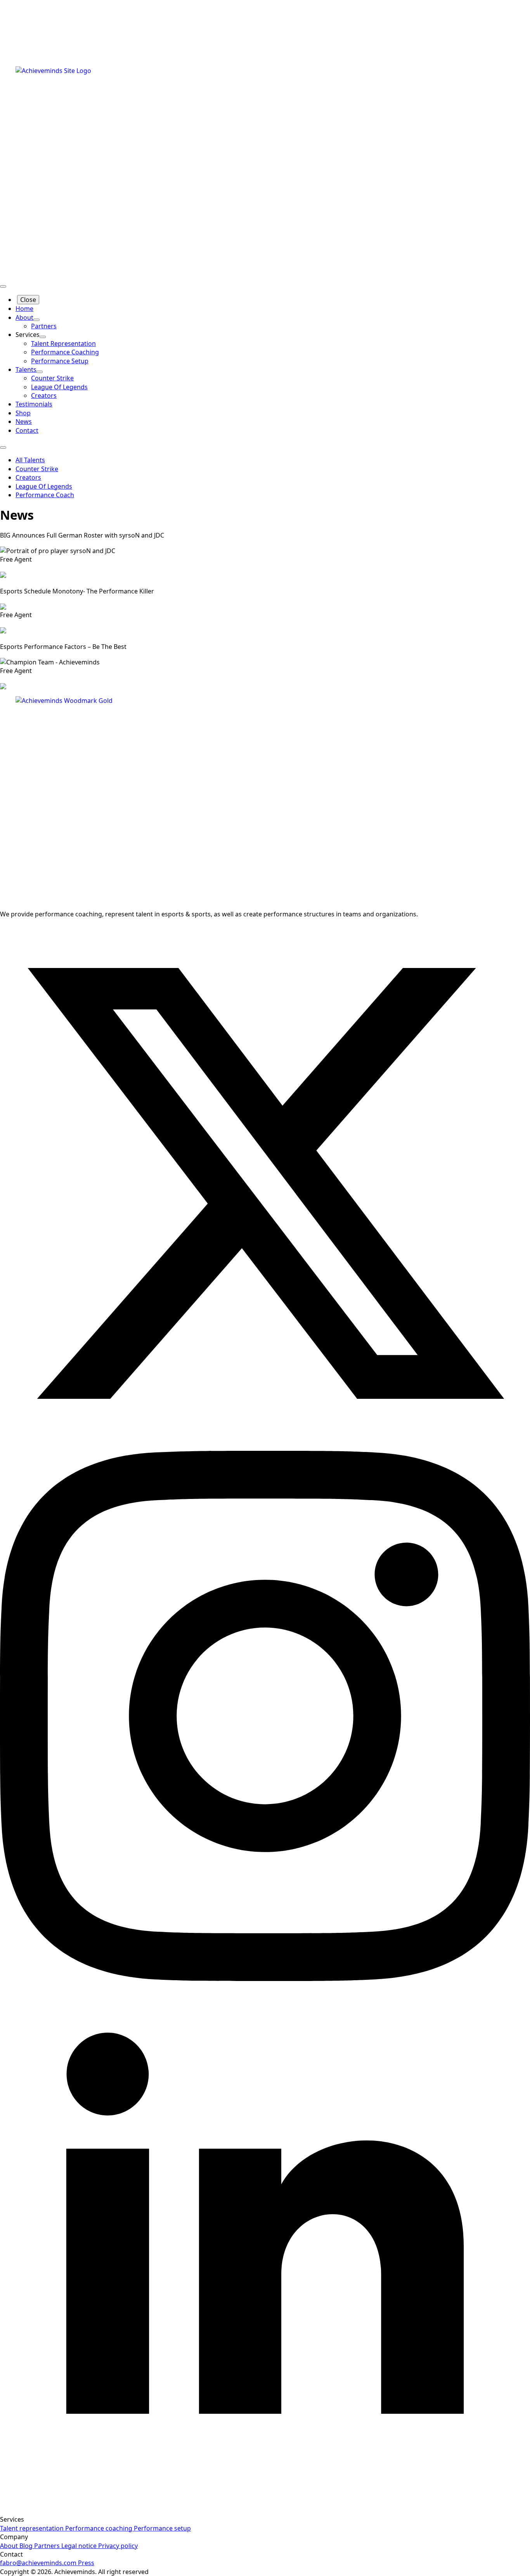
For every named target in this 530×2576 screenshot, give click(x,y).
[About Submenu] (36, 320)
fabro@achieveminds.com (38, 2563)
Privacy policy (117, 2546)
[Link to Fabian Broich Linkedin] (265, 2511)
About (24, 317)
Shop (23, 413)
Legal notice (78, 2546)
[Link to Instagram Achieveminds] (265, 1979)
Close (28, 300)
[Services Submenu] (43, 337)
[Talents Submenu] (40, 372)
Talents (26, 369)
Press (85, 2563)
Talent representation (32, 2528)
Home (24, 309)
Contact (27, 430)
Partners (46, 2546)
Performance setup (162, 2528)
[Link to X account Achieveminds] (265, 1446)
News (24, 422)
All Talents (30, 460)
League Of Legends (44, 486)
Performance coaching (98, 2528)
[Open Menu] (3, 286)
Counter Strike (37, 469)
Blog (25, 2546)
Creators (28, 477)
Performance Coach (45, 495)
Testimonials (34, 404)
